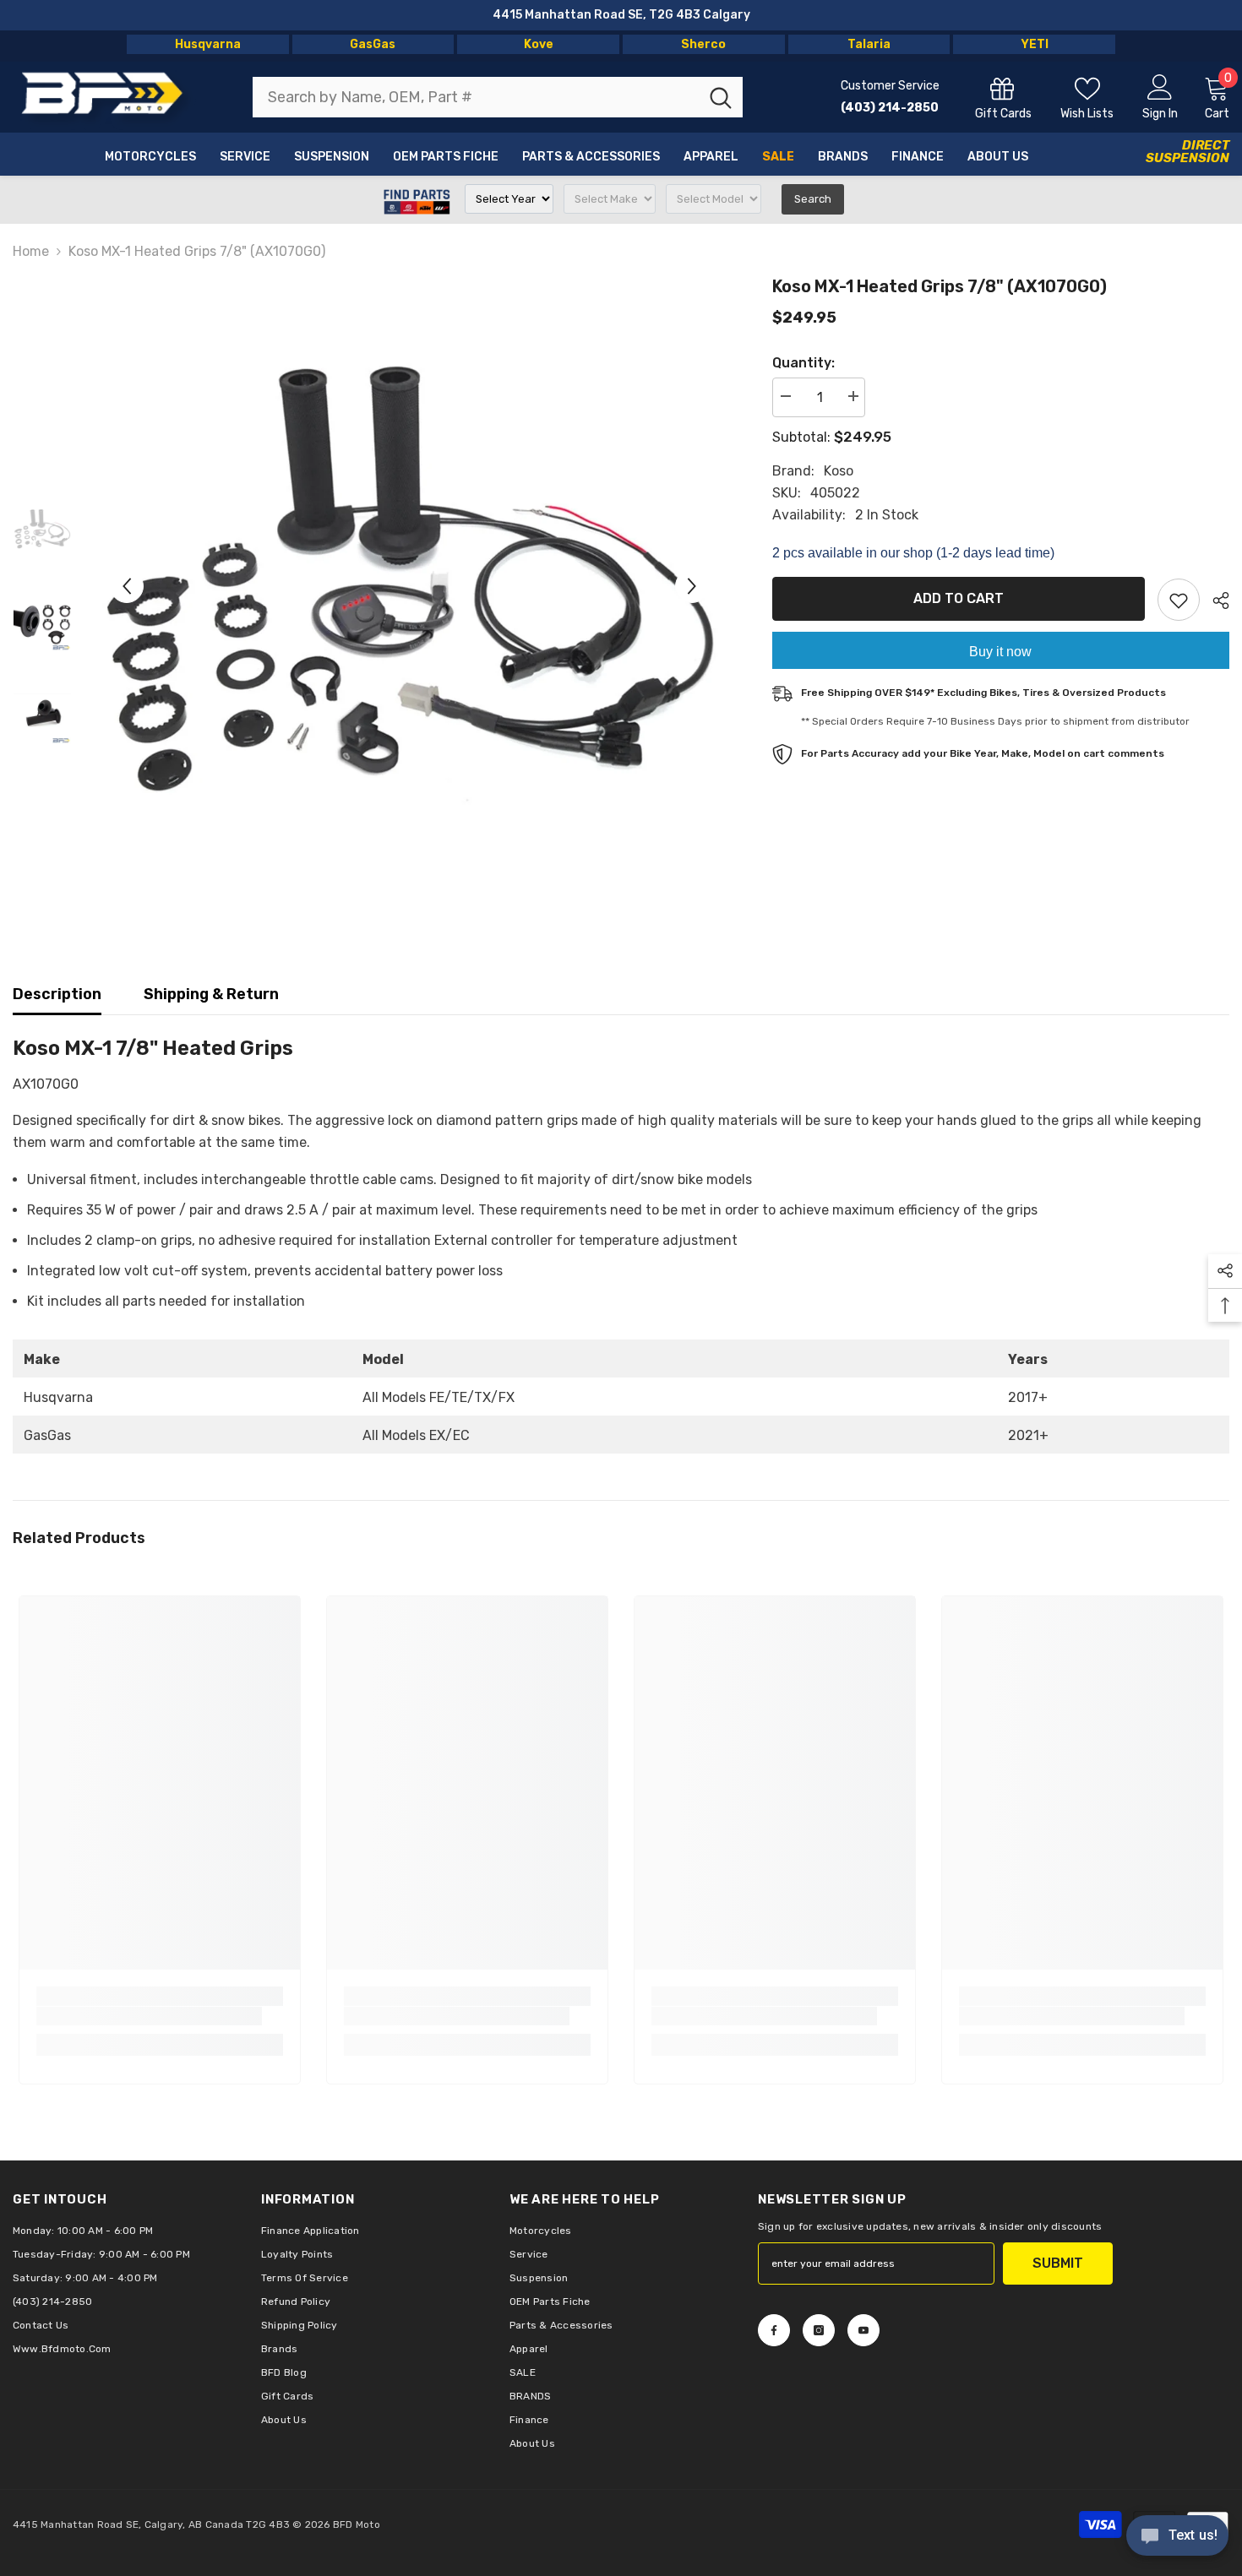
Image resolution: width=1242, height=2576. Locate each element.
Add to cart (959, 598)
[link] (149, 2016)
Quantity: (803, 363)
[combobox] (476, 97)
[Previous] (127, 586)
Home (31, 251)
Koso (839, 471)
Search (813, 199)
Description (57, 994)
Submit (1058, 2263)
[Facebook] (774, 2330)
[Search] (498, 97)
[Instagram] (819, 2330)
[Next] (692, 586)
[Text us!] (1177, 2537)
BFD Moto (357, 2524)
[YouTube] (863, 2330)
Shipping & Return (211, 994)
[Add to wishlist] (1179, 600)
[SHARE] (1215, 601)
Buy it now (1000, 652)
